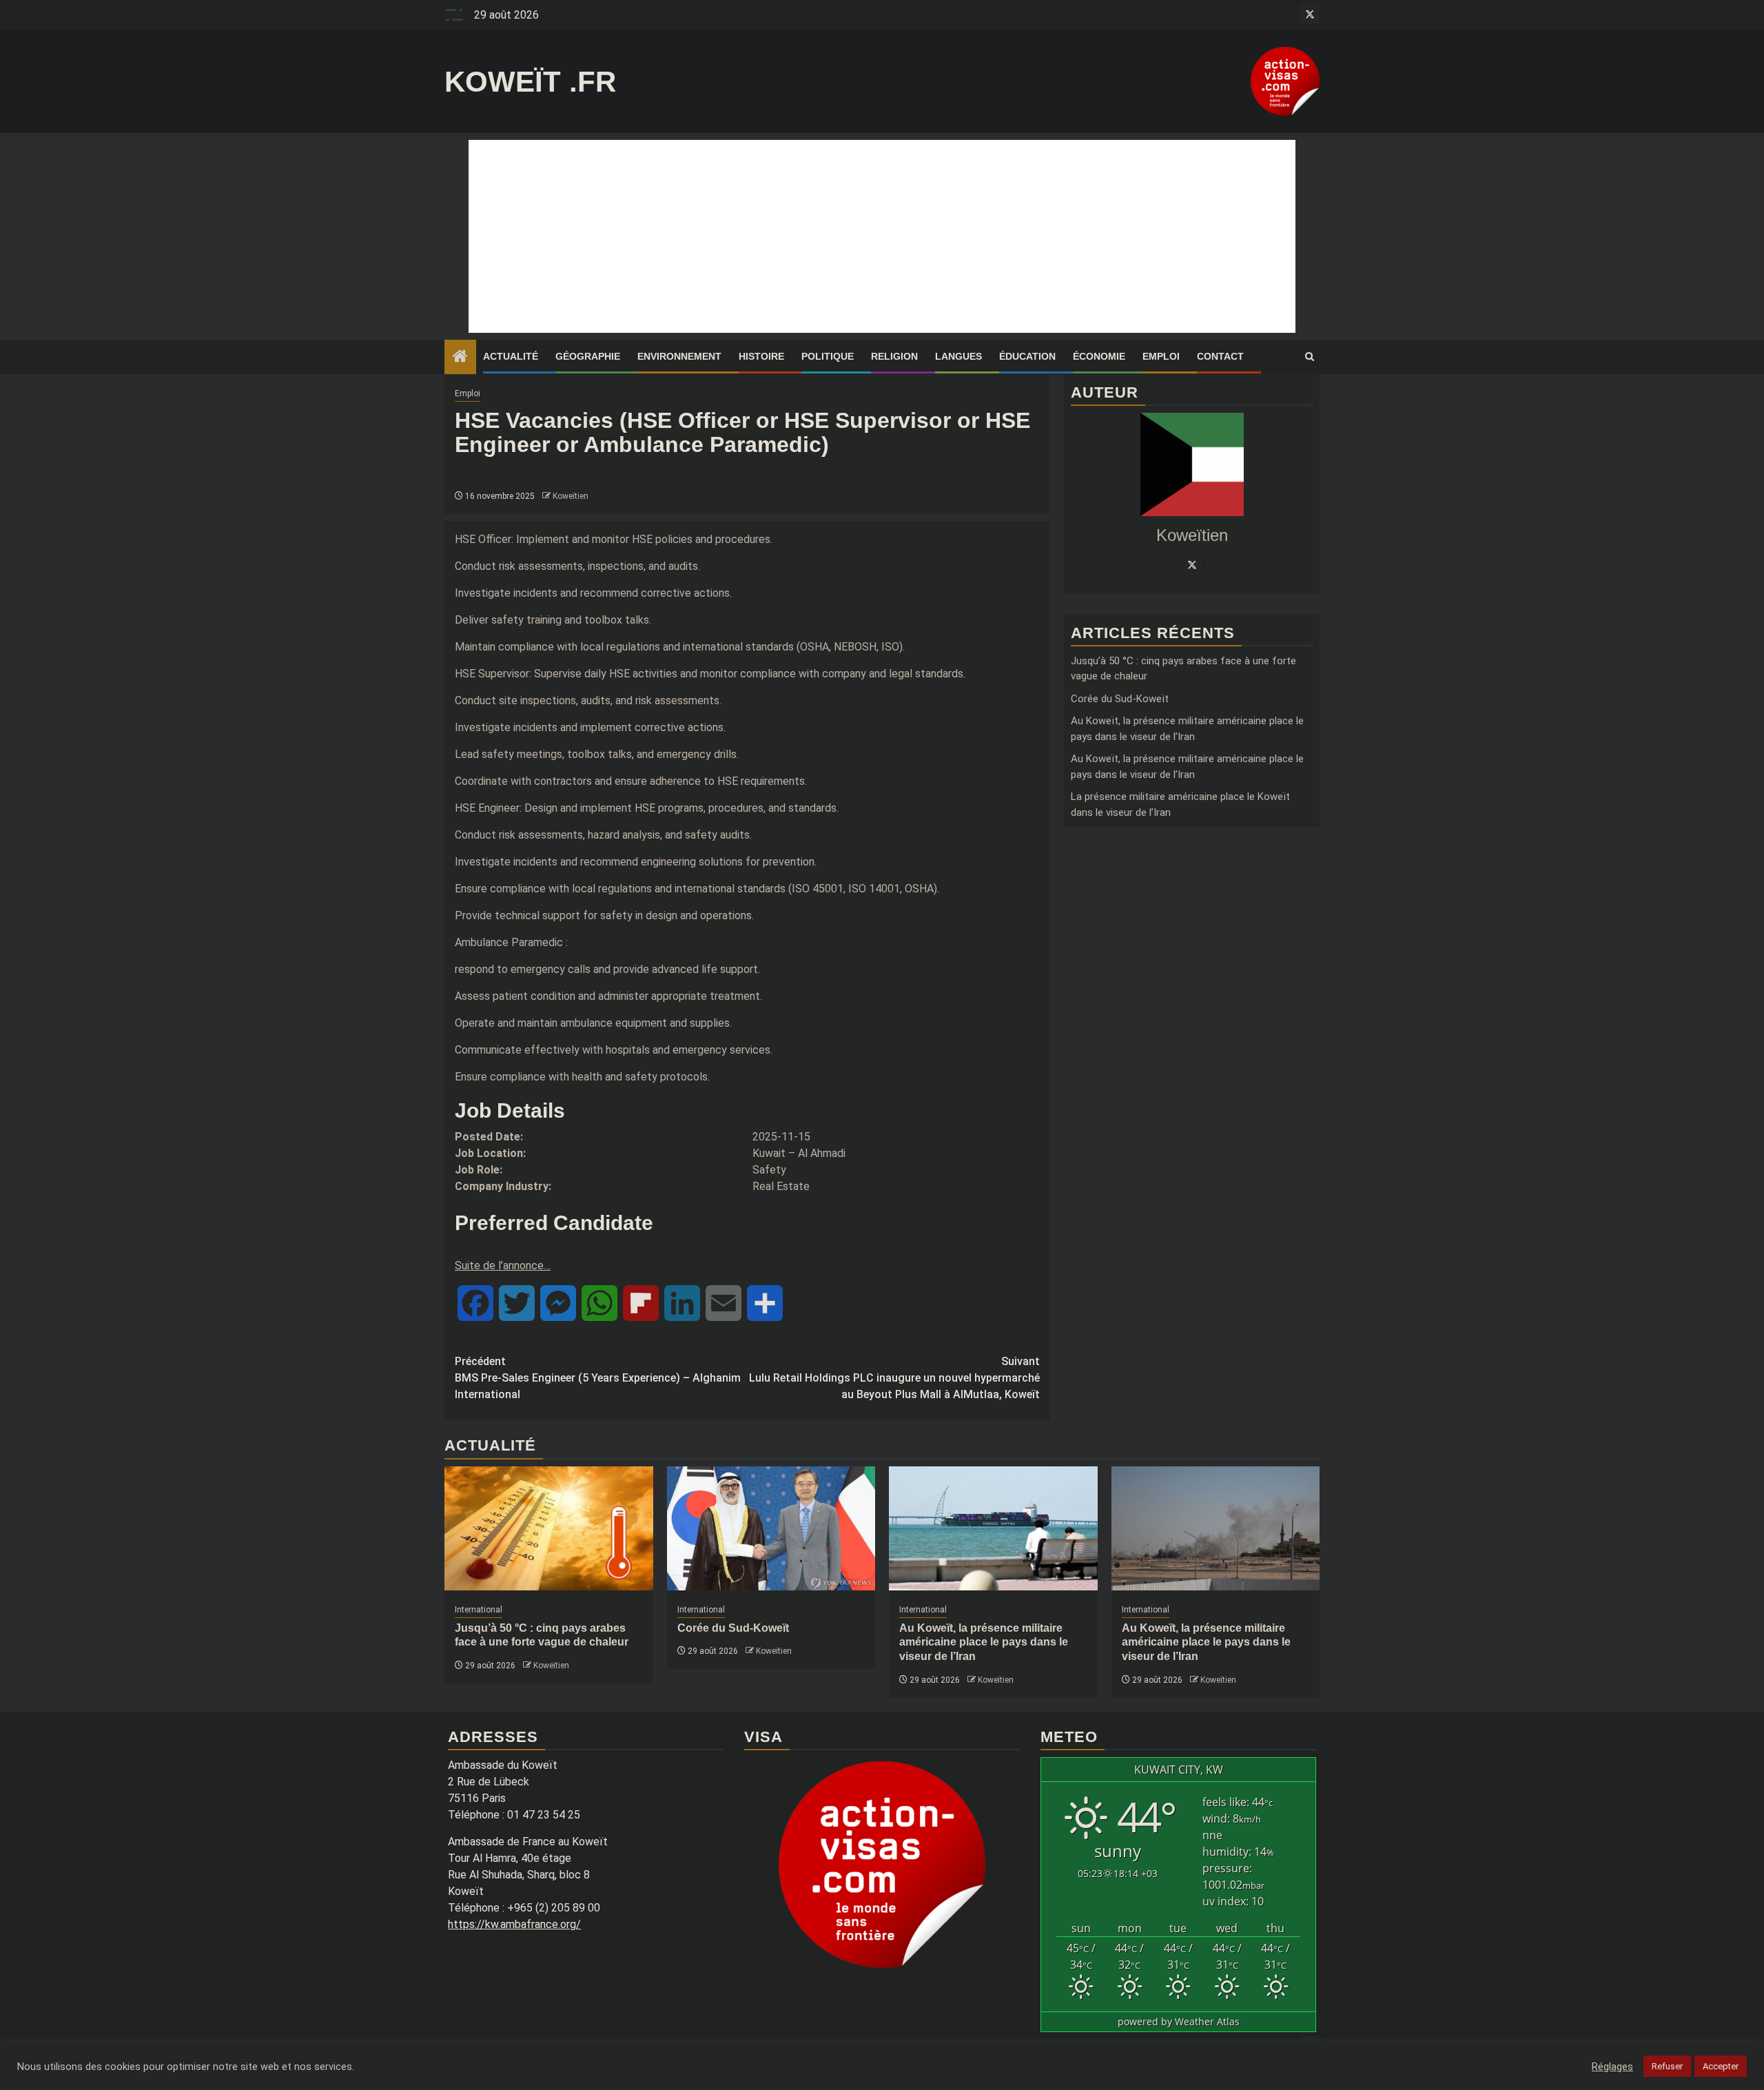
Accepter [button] (1721, 2066)
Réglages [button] (1612, 2067)
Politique (828, 356)
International (479, 1610)
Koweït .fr (530, 82)
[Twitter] (1192, 564)
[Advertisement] (882, 236)
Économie (1099, 356)
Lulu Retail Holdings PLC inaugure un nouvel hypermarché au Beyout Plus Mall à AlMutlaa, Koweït (894, 1378)
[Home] (460, 358)
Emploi (1161, 356)
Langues (958, 356)
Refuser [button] (1667, 2066)
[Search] (1310, 357)
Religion (894, 356)
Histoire (761, 356)
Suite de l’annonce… (503, 1266)
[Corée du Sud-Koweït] (771, 1528)
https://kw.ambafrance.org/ (514, 1924)
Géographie (588, 356)
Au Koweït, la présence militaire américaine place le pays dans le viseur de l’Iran (984, 1642)
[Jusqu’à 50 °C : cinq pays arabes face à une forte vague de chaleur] (549, 1528)
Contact (1220, 356)
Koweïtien (571, 496)
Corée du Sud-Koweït (1120, 699)
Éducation (1027, 356)
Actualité (511, 356)
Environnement (679, 356)
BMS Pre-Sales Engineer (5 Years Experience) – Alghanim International (598, 1378)
